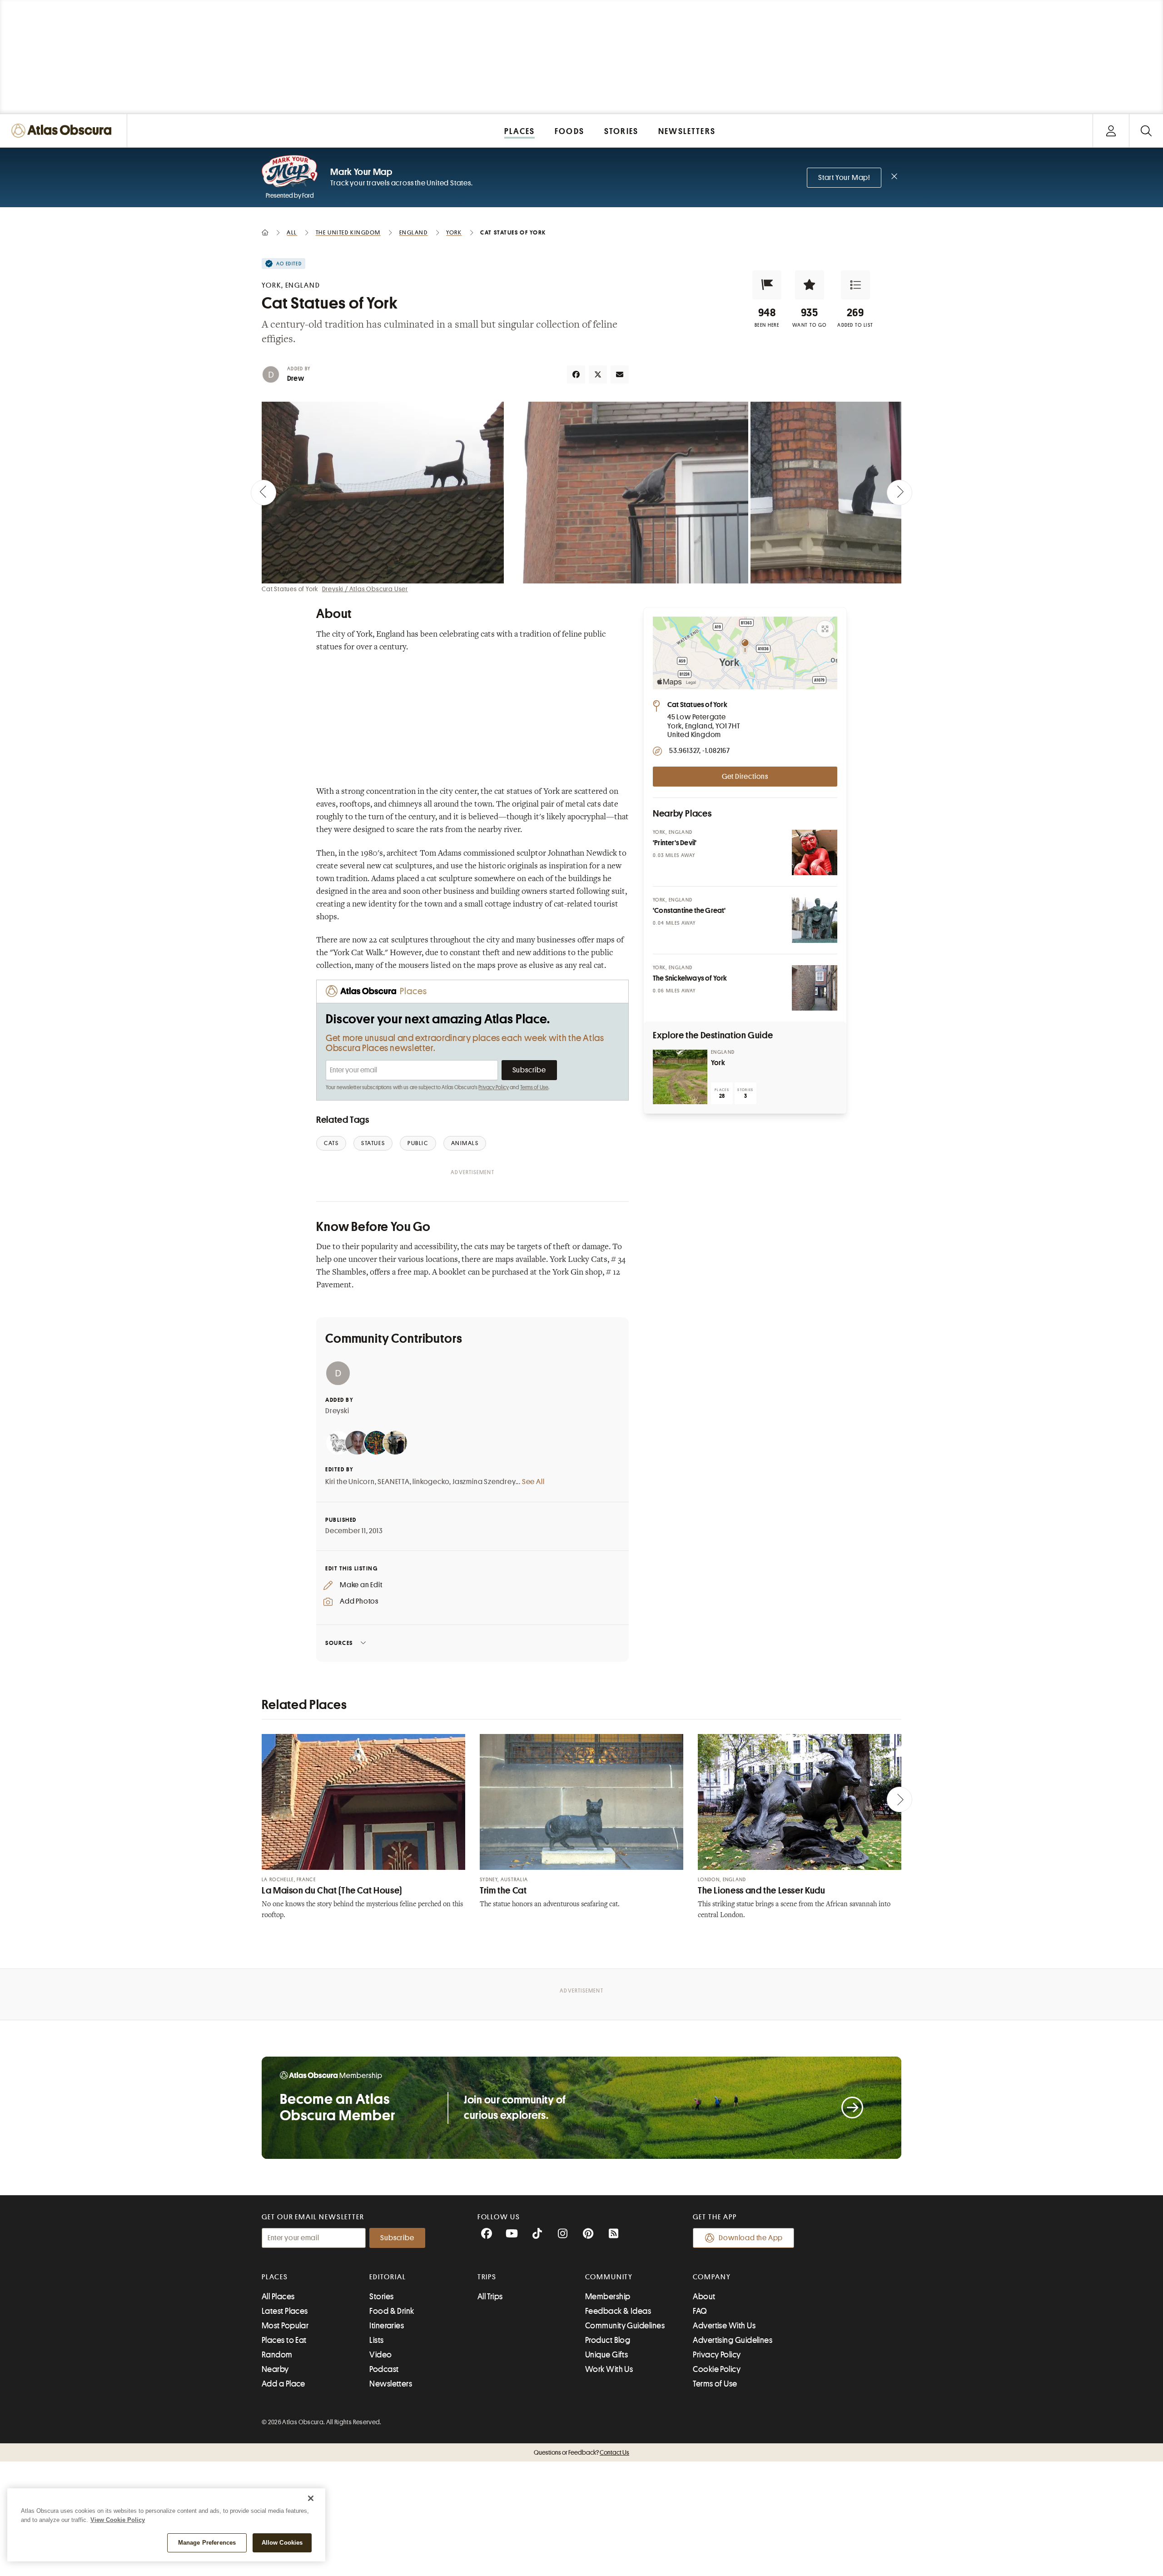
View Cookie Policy (118, 2520)
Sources (339, 1643)
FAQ (700, 2311)
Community (609, 2277)
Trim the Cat (503, 1891)
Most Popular (285, 2326)
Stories (381, 2297)
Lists (376, 2340)
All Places (278, 2297)
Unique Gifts (606, 2355)
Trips (487, 2277)
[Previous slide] (263, 493)
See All (533, 1482)
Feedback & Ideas (618, 2311)
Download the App (751, 2238)
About (704, 2297)
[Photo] (815, 852)
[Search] (1146, 131)
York (718, 1063)
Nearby (275, 2369)
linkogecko (431, 1482)
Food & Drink (392, 2311)
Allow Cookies (282, 2543)
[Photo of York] (680, 1077)
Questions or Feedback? (581, 2452)
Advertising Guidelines (733, 2340)
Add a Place (283, 2384)
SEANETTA (393, 1482)
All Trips (490, 2297)
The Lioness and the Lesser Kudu (762, 1891)
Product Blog (608, 2340)
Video (380, 2355)
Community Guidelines (625, 2326)
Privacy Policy (494, 1087)
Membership (608, 2297)
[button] (767, 285)
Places (275, 2277)
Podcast (384, 2369)
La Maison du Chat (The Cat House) (332, 1891)
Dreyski (337, 1411)
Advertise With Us (724, 2326)
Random (277, 2355)
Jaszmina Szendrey (484, 1482)
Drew (296, 379)
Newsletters (391, 2384)
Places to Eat (284, 2340)
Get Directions (745, 777)
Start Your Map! (844, 178)
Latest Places (285, 2311)
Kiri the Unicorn (350, 1482)
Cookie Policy (717, 2369)
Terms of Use (534, 1087)
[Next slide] (900, 493)
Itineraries (387, 2326)
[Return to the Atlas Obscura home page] (64, 131)
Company (712, 2277)
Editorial (388, 2277)
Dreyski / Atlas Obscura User (365, 589)
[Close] (311, 2498)
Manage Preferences (207, 2543)
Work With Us (609, 2369)
